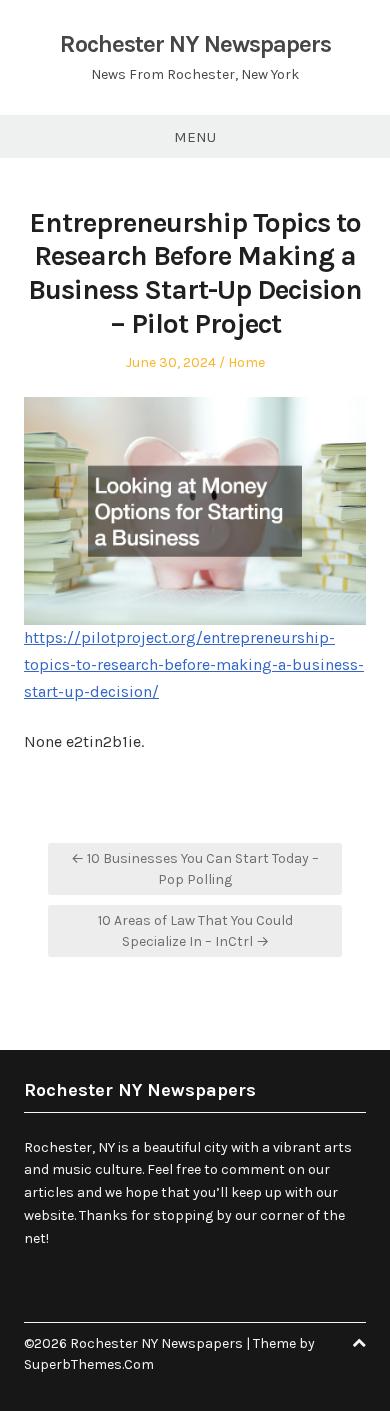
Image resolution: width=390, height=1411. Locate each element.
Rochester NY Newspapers (195, 44)
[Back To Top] (359, 1343)
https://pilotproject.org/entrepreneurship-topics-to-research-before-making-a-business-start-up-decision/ (194, 664)
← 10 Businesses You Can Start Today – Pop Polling (195, 869)
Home (246, 362)
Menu (195, 137)
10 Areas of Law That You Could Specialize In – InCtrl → (195, 931)
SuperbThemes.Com (89, 1364)
